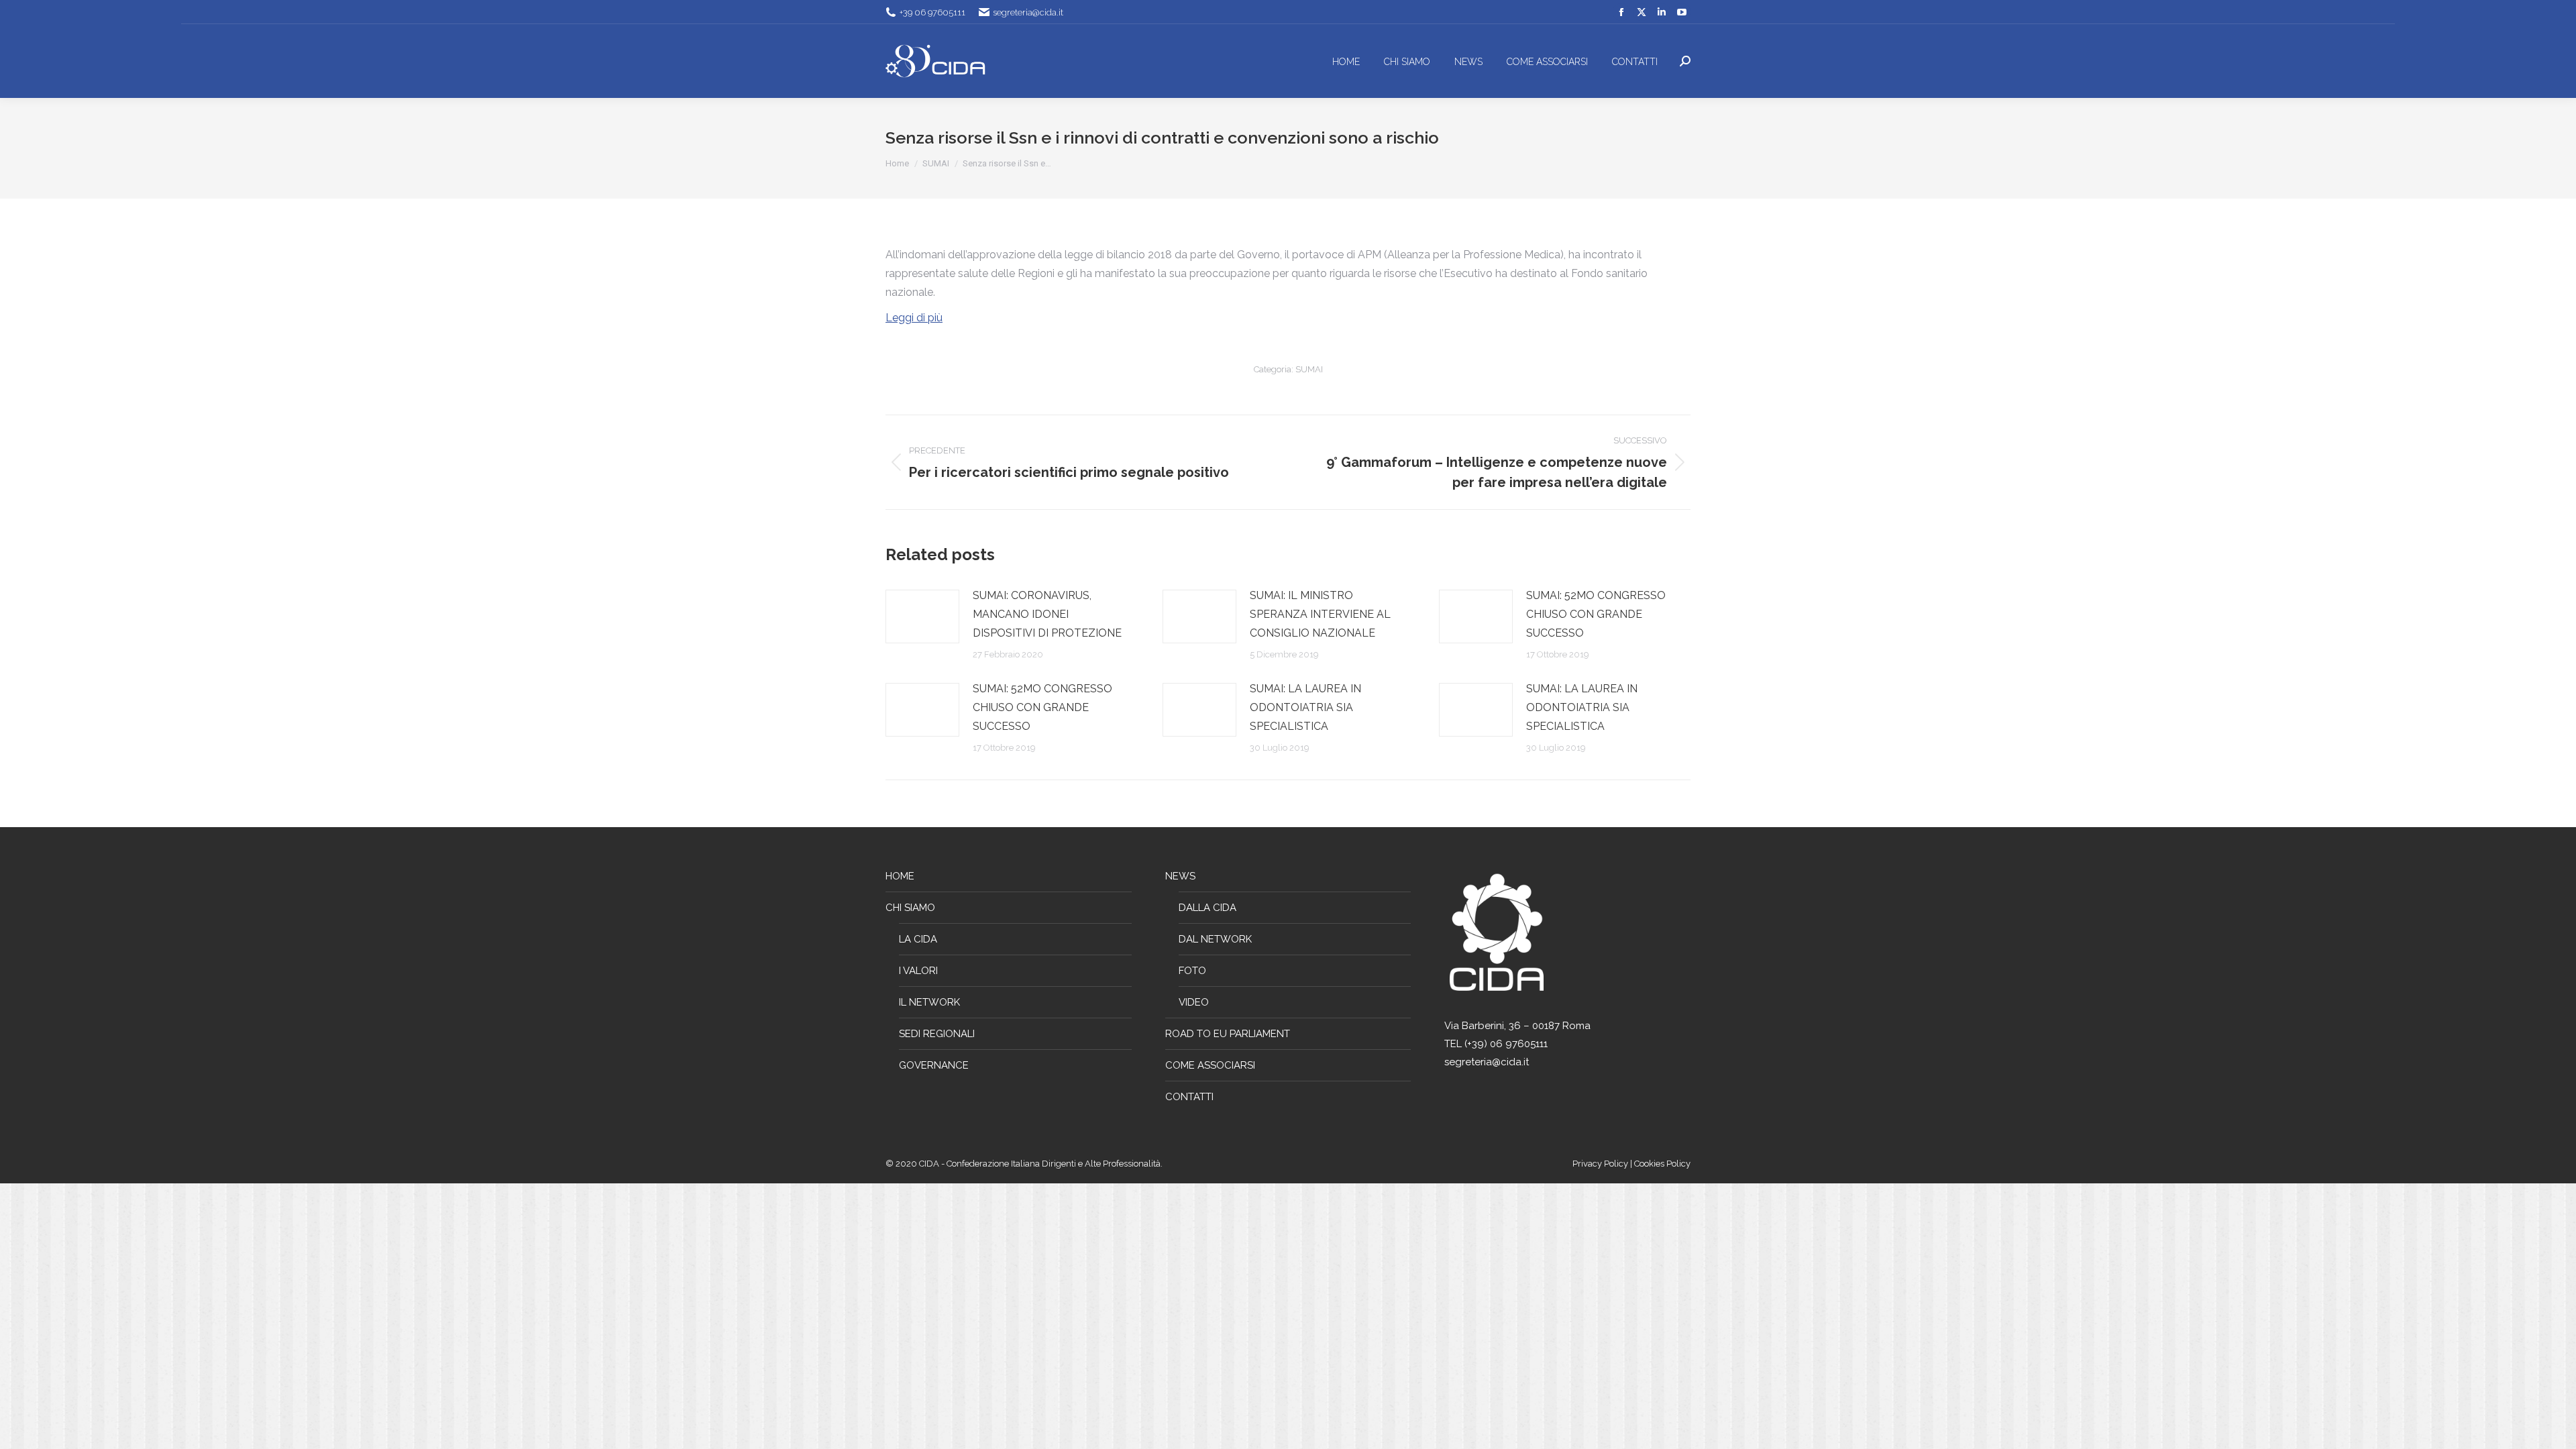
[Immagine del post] (922, 616)
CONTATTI (1189, 1097)
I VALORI (918, 971)
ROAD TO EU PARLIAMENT (1228, 1034)
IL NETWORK (929, 1002)
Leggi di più (914, 318)
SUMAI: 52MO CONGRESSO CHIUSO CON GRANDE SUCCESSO (1596, 614)
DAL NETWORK (1215, 939)
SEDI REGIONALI (937, 1034)
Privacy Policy (1601, 1164)
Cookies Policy (1662, 1164)
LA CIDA (918, 939)
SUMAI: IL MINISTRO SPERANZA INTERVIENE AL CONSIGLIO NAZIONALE (1320, 614)
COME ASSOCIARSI (1210, 1065)
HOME (900, 876)
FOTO (1192, 971)
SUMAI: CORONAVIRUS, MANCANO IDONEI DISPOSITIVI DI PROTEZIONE (1047, 614)
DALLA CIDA (1207, 908)
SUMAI (1309, 369)
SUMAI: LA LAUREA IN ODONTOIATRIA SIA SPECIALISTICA (1305, 707)
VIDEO (1194, 1002)
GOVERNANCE (934, 1065)
